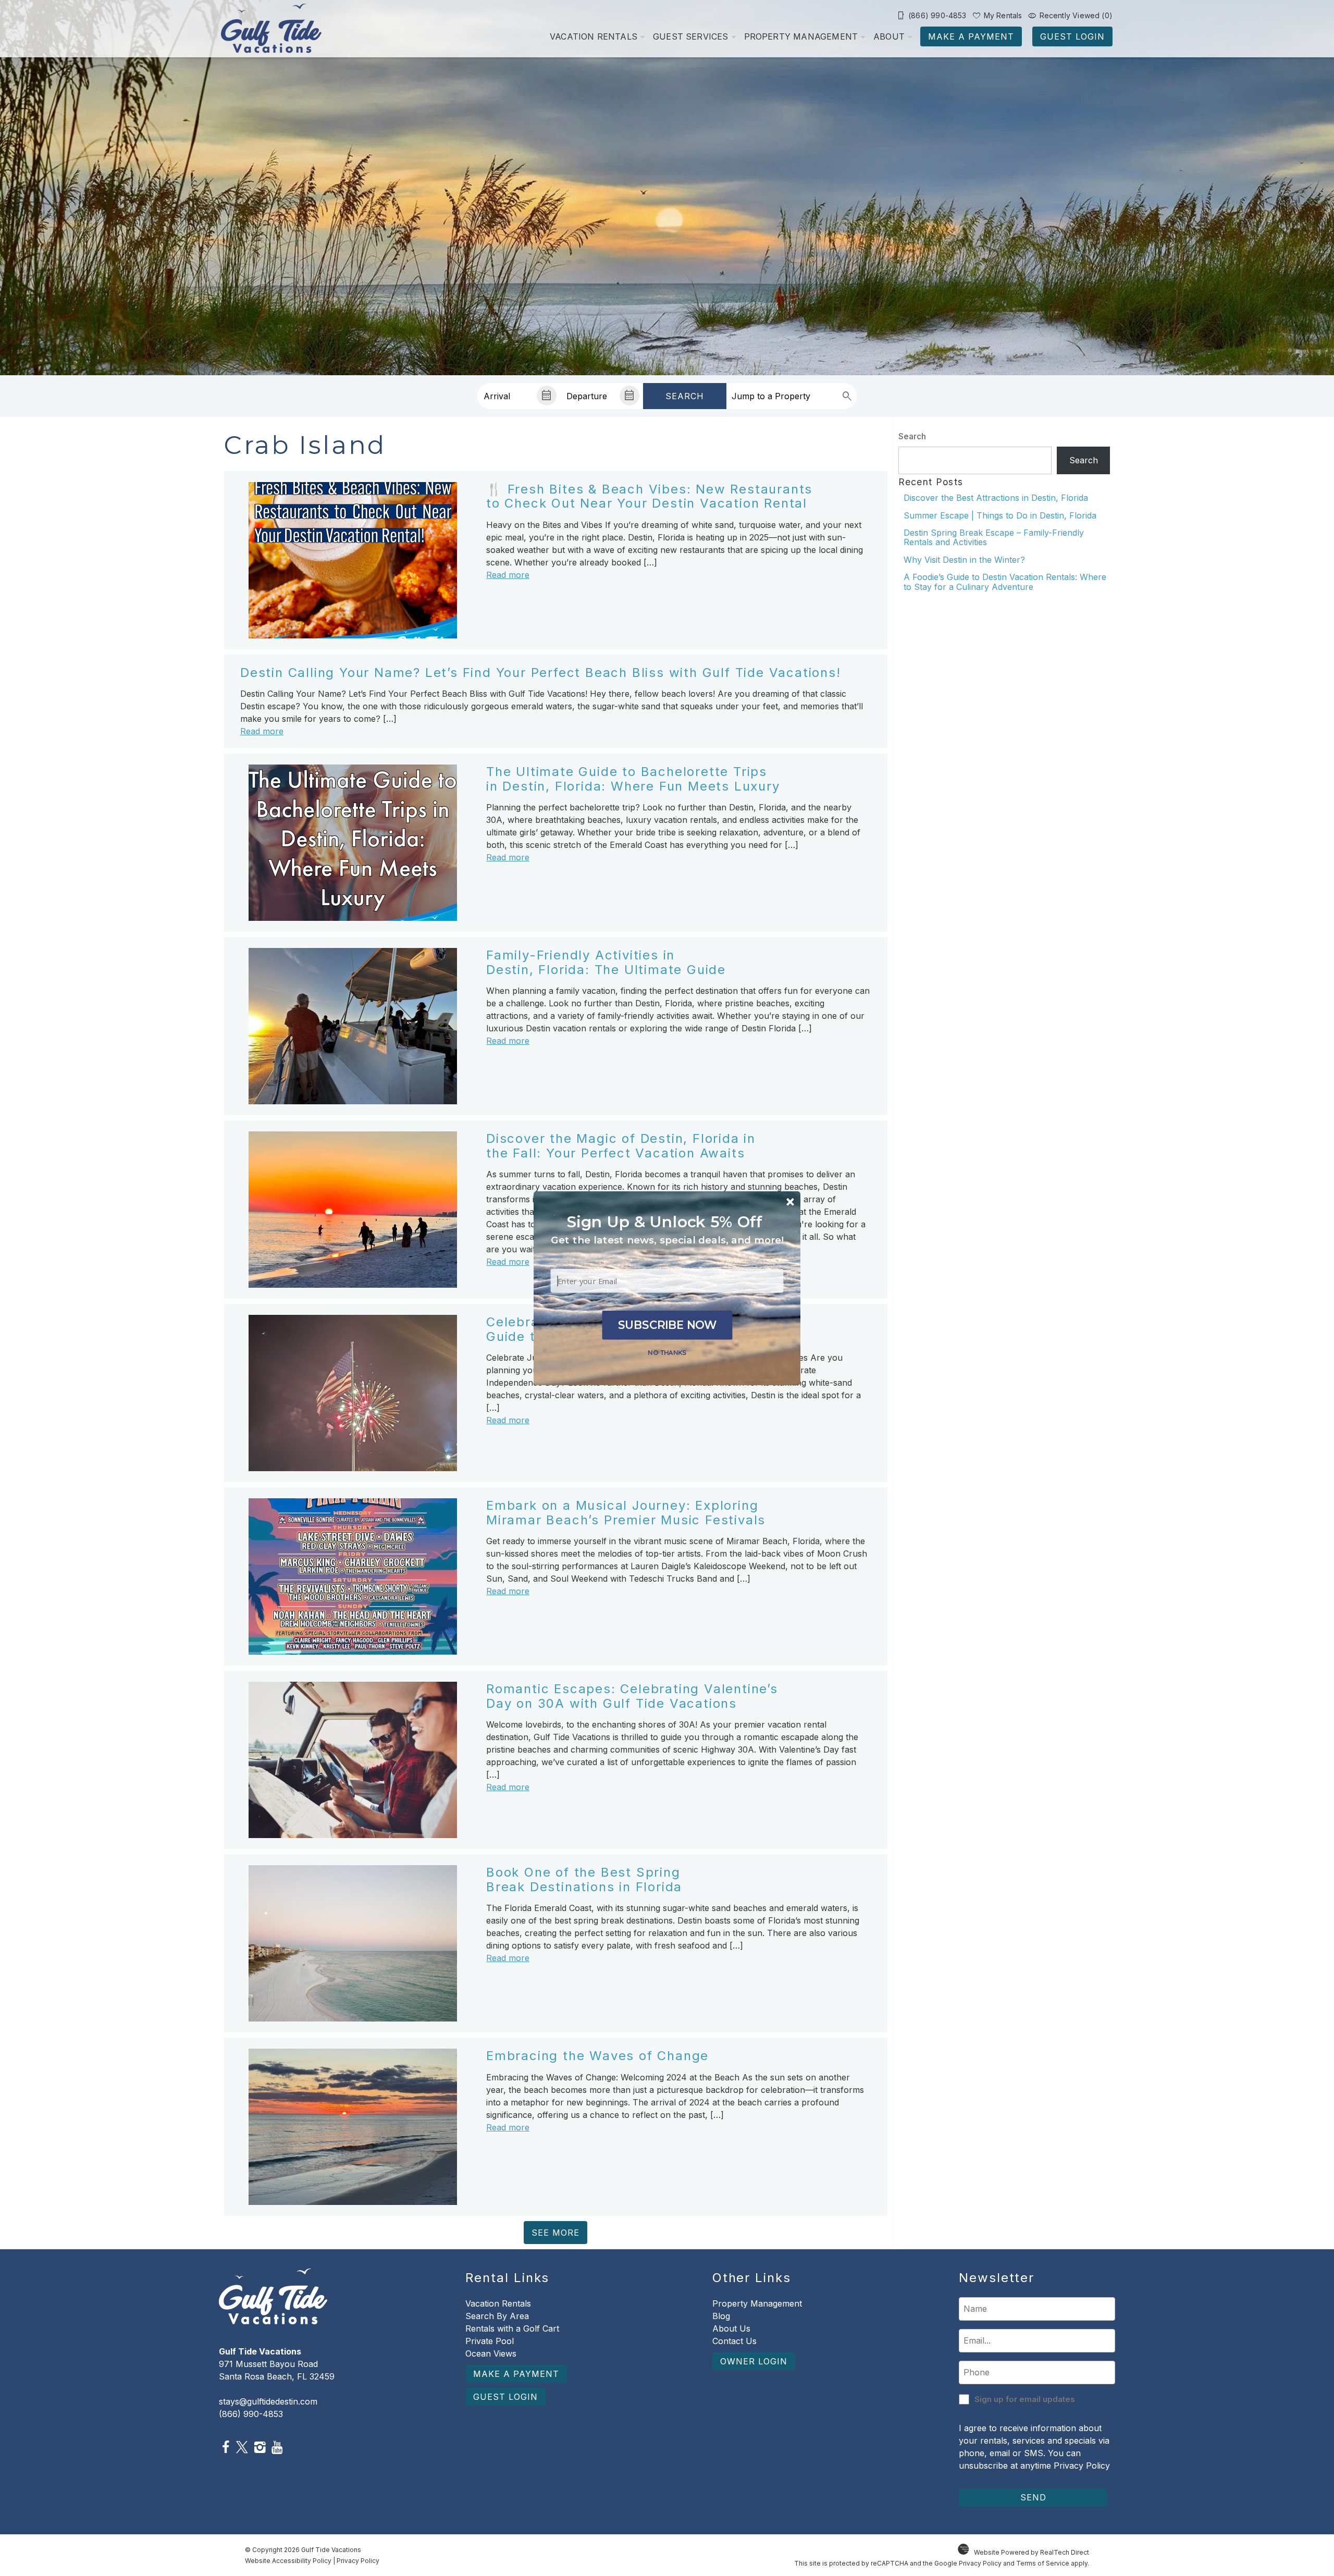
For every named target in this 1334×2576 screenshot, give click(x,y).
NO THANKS (667, 1352)
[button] (667, 1240)
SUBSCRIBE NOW (668, 1325)
